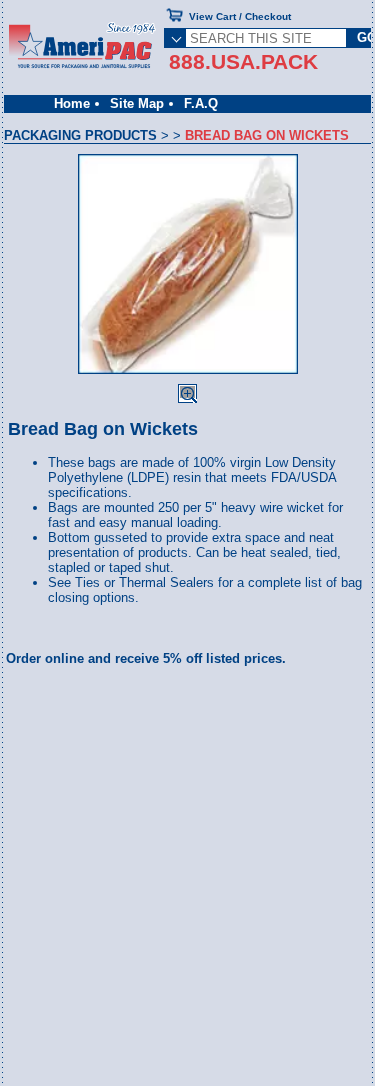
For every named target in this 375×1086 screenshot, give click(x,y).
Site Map (137, 103)
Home (72, 103)
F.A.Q (201, 103)
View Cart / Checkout (240, 16)
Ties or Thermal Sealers (144, 582)
